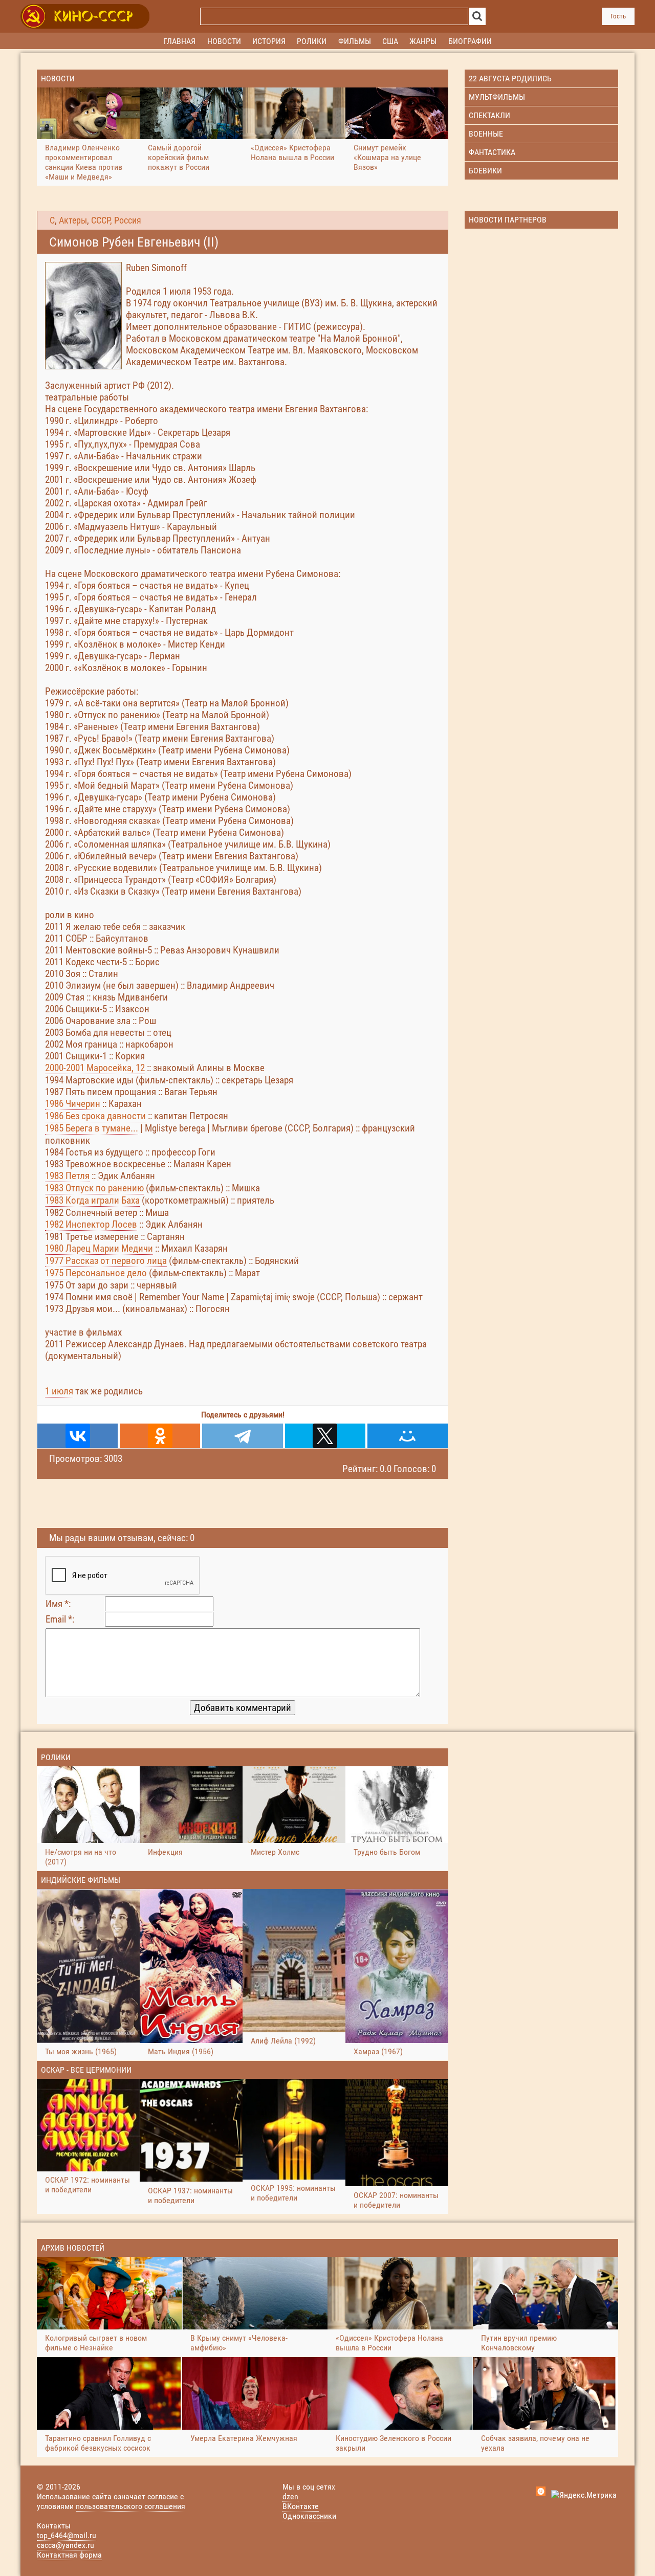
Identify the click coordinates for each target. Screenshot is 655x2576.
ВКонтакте (301, 2506)
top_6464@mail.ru (67, 2535)
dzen (290, 2496)
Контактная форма (69, 2555)
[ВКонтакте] (78, 1436)
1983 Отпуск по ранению (94, 1188)
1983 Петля (67, 1176)
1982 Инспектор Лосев (91, 1224)
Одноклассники (309, 2516)
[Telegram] (242, 1436)
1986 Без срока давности (95, 1116)
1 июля (59, 1391)
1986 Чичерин (73, 1104)
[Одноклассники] (160, 1436)
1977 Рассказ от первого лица (106, 1261)
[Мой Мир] (408, 1436)
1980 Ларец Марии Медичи (99, 1248)
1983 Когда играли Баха (92, 1200)
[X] (325, 1436)
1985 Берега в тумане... (92, 1128)
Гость (618, 16)
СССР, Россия (116, 220)
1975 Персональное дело (96, 1273)
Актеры (73, 220)
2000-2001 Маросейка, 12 (95, 1068)
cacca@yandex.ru (65, 2545)
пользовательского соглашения (130, 2506)
